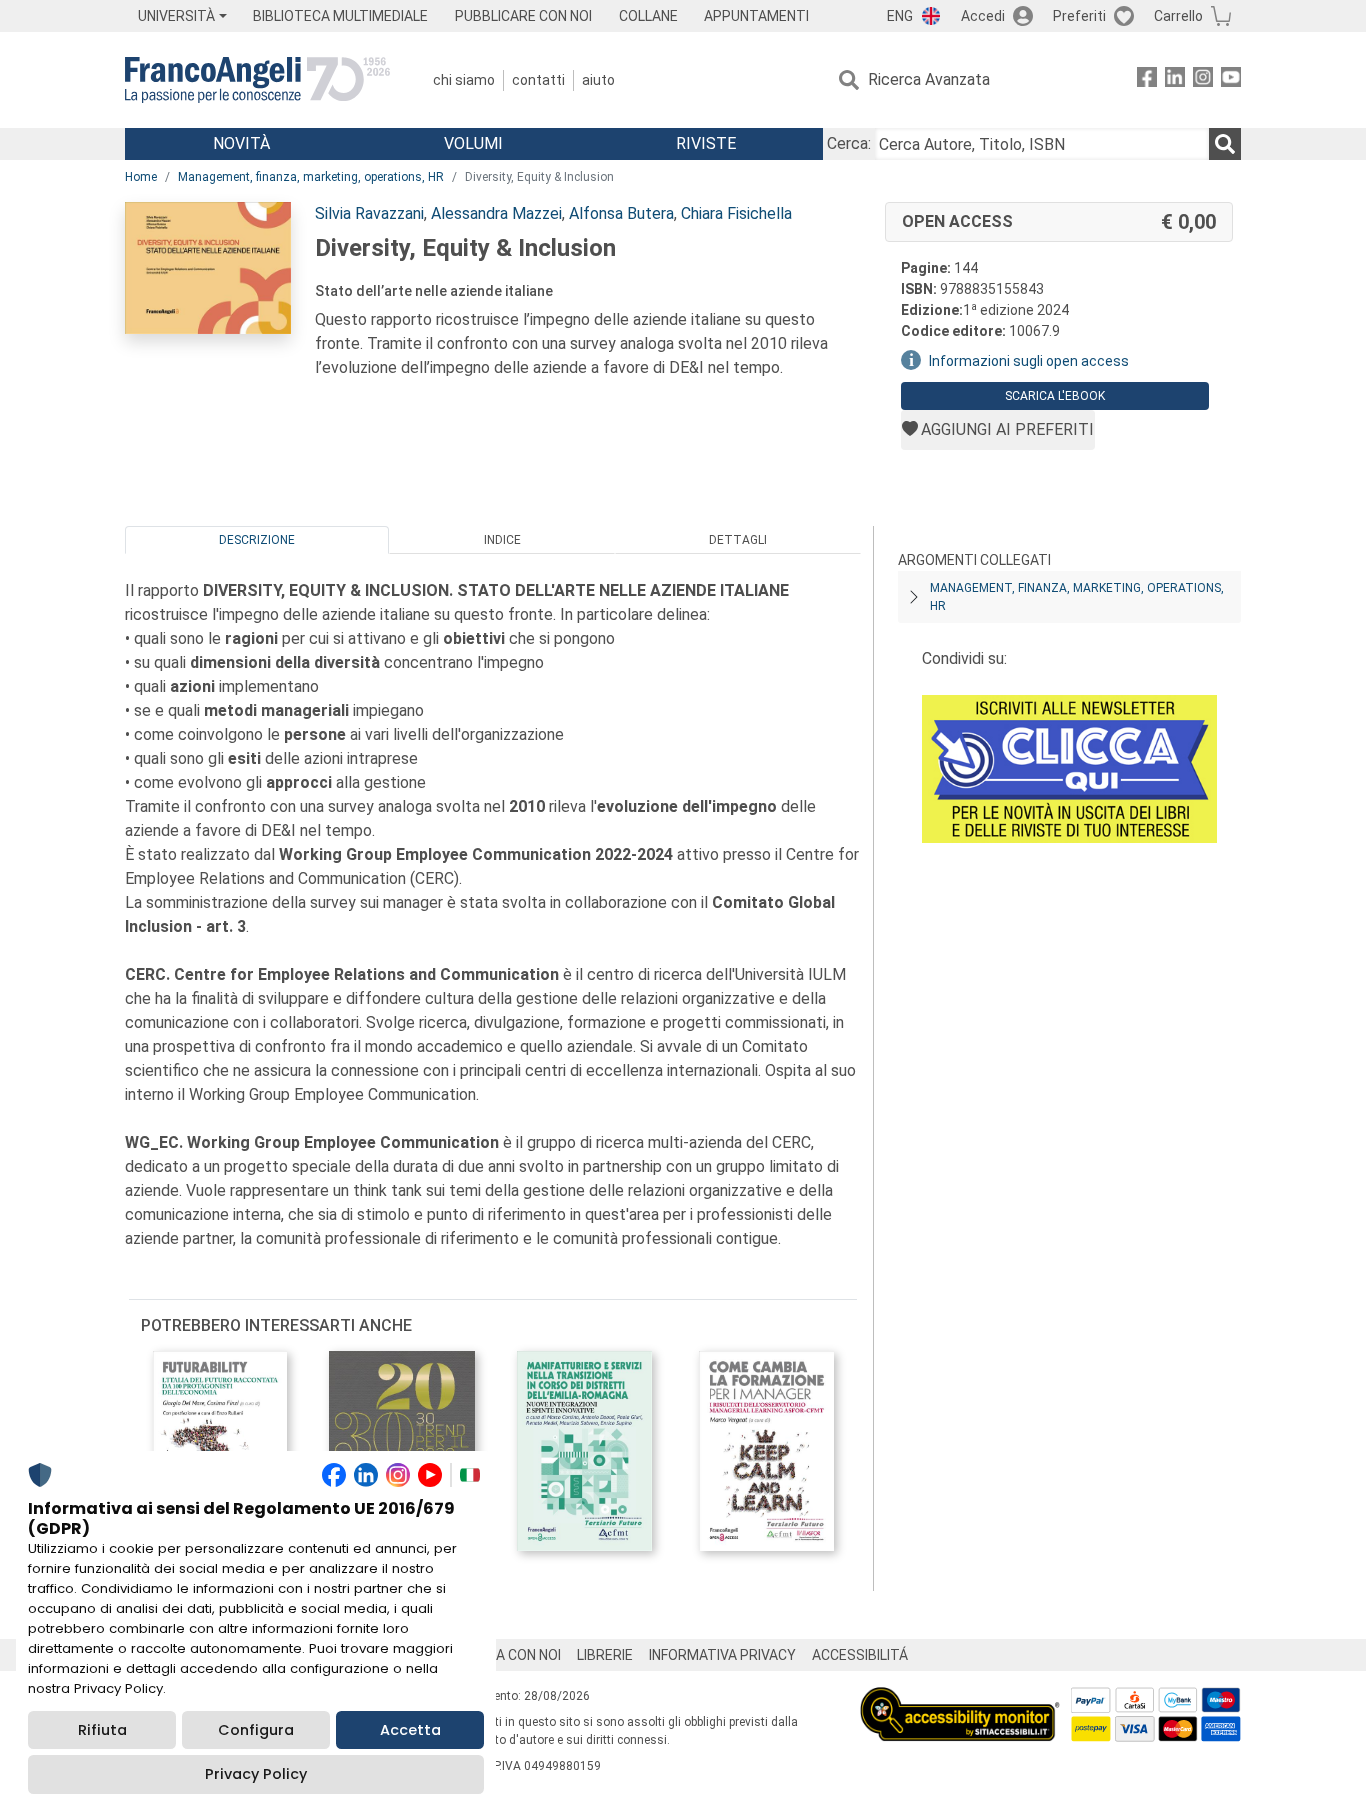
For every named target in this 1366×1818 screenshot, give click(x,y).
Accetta (410, 1730)
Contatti (538, 80)
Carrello (1178, 16)
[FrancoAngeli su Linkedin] (1175, 80)
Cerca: (849, 143)
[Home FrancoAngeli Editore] (257, 80)
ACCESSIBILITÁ (860, 1655)
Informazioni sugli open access (1029, 361)
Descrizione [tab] (257, 540)
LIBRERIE (605, 1655)
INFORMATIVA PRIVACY (722, 1655)
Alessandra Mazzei (496, 213)
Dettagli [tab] (738, 540)
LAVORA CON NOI (507, 1655)
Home (141, 177)
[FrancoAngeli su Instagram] (1203, 80)
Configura (256, 1730)
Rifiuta (102, 1730)
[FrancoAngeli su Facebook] (1147, 80)
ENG (900, 16)
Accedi (983, 16)
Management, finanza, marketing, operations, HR (311, 177)
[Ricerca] (1225, 144)
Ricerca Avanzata (929, 79)
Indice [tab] (502, 540)
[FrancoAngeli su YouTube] (1231, 80)
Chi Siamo (464, 80)
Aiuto (598, 80)
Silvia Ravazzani (369, 213)
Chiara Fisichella (736, 213)
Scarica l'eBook (1055, 396)
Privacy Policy (256, 1774)
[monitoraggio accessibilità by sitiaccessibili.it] (960, 1698)
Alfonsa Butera (621, 213)
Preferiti (1079, 16)
